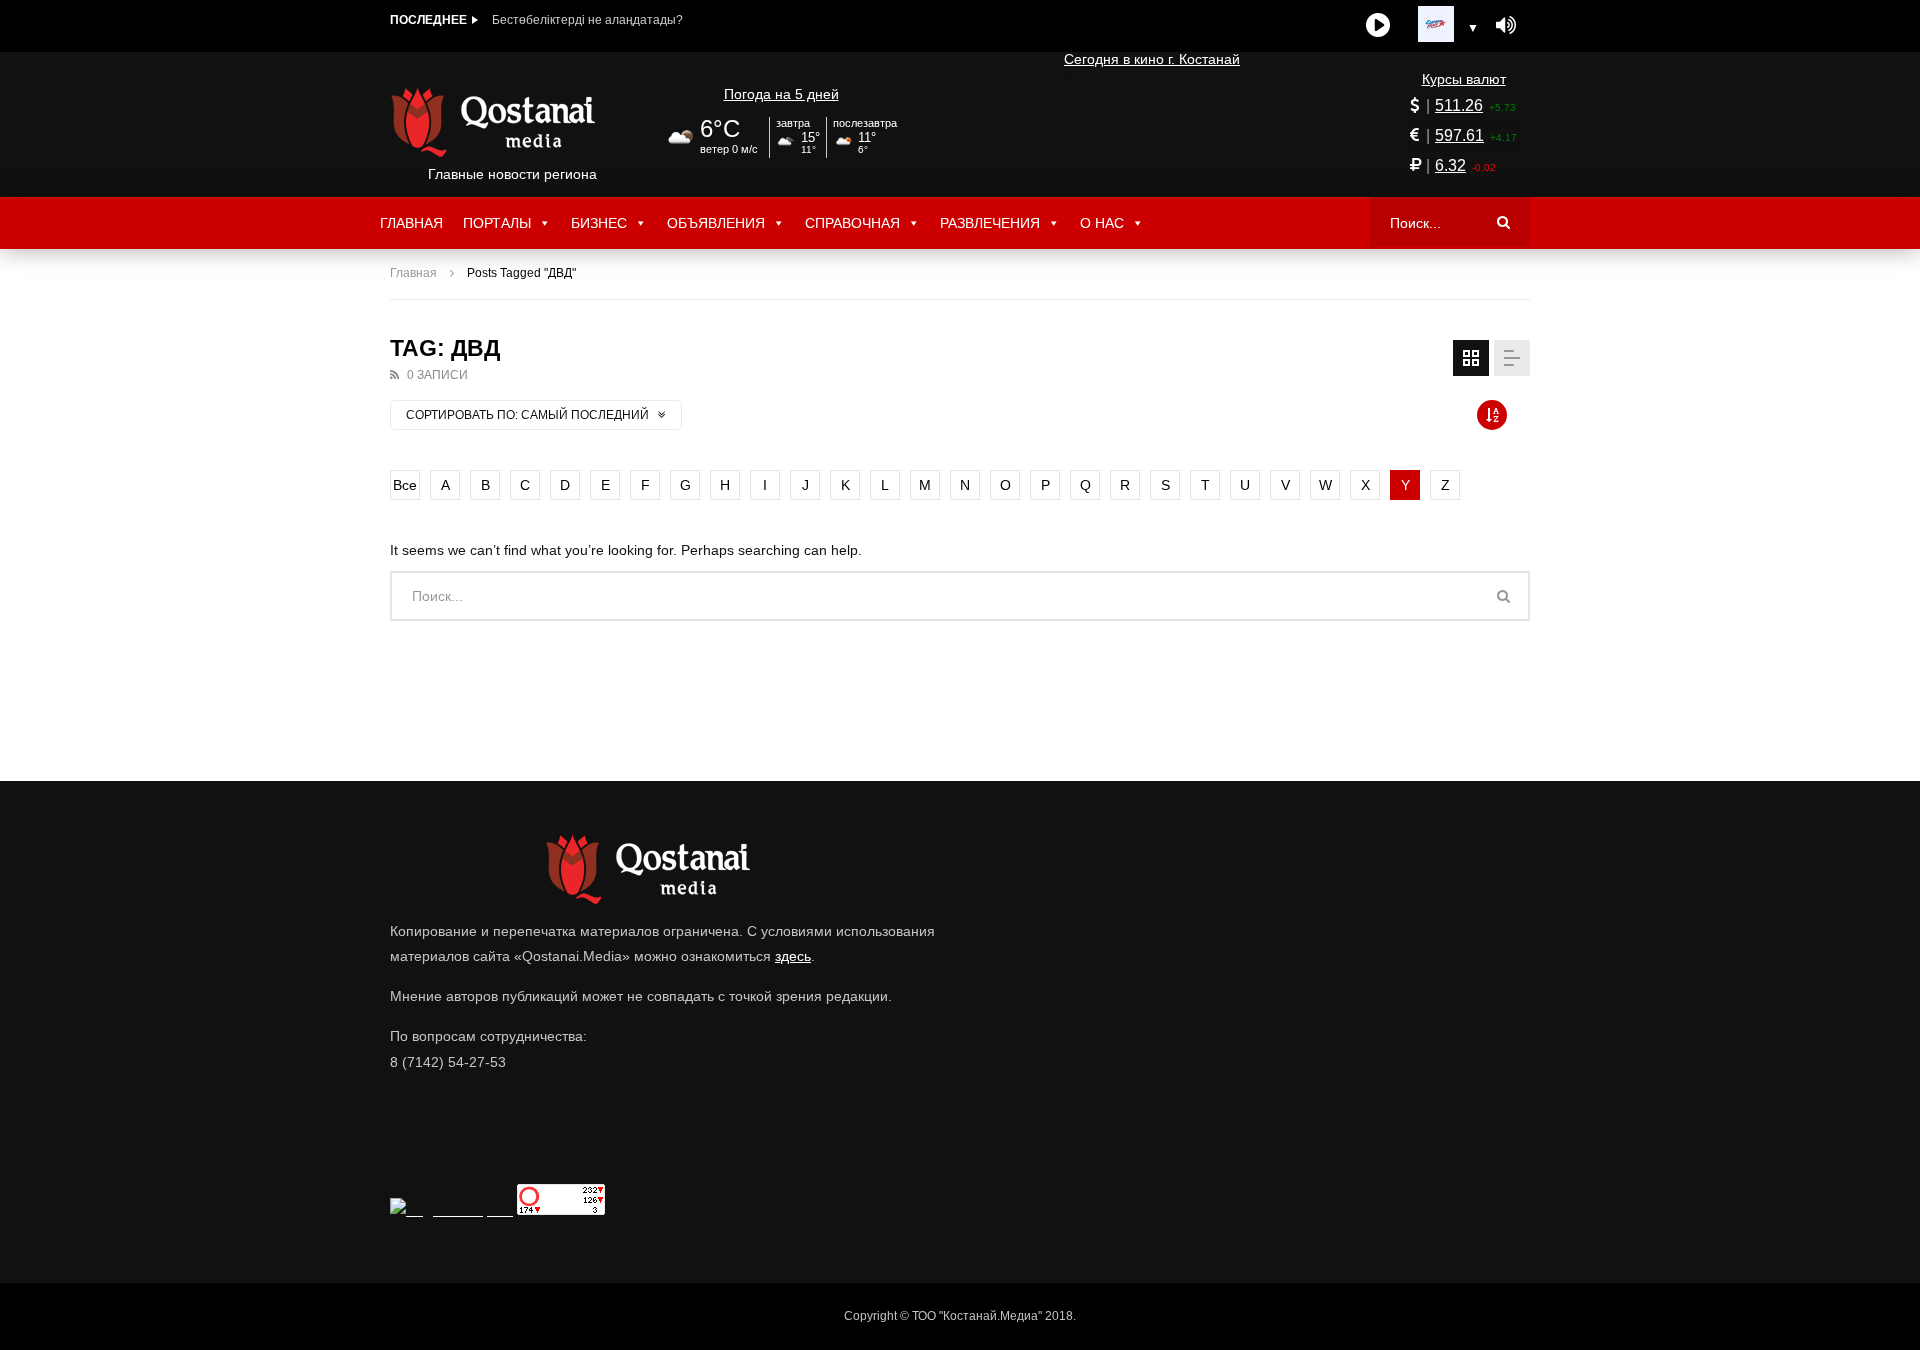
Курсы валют (1464, 79)
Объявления (716, 223)
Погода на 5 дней (781, 94)
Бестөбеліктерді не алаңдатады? (587, 20)
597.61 (1459, 135)
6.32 (1450, 165)
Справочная (852, 223)
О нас (1102, 223)
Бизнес (599, 223)
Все (405, 485)
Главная (411, 223)
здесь (793, 956)
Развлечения (990, 223)
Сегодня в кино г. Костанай (1152, 59)
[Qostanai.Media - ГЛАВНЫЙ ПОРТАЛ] (512, 122)
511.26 (1459, 105)
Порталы (497, 223)
